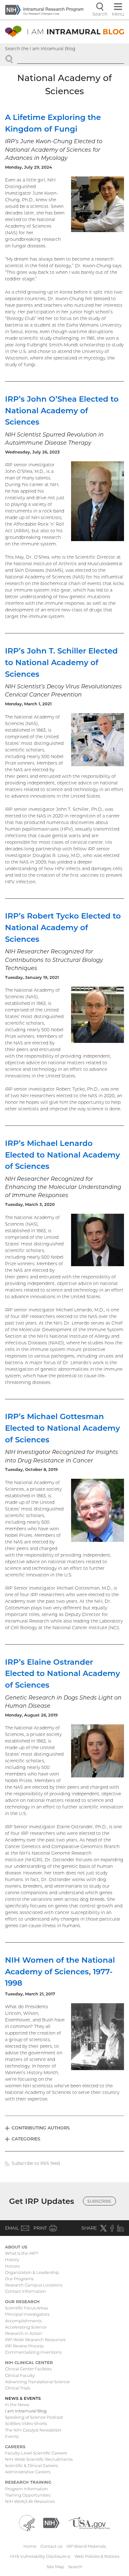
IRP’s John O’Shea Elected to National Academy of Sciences (62, 410)
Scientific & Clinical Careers (31, 2465)
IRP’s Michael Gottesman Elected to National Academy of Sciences (62, 1428)
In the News (17, 2405)
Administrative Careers (28, 2472)
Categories (26, 2139)
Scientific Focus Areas (26, 2308)
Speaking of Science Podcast (34, 2417)
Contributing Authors (41, 2128)
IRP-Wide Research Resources (35, 2340)
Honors (12, 2266)
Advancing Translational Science (37, 2382)
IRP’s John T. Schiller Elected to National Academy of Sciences (61, 662)
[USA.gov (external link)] (89, 2522)
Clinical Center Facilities (28, 2369)
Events (12, 2436)
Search (75, 2567)
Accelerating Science (26, 2327)
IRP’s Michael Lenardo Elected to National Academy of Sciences (62, 1155)
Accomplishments (23, 2321)
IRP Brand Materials (86, 2546)
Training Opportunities (28, 2495)
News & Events (23, 2398)
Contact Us (51, 2546)
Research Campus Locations (34, 2285)
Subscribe (99, 2201)
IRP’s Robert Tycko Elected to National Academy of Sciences (63, 927)
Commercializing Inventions (33, 2352)
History (12, 2259)
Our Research (22, 2302)
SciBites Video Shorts (26, 2423)
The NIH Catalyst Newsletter (33, 2430)
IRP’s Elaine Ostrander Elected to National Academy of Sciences (62, 1673)
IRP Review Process (24, 2346)
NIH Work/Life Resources (30, 2501)
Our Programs (19, 2279)
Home (30, 2546)
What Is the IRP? (22, 2253)
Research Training (28, 2482)
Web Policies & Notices (97, 2556)
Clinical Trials (18, 2388)
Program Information (26, 2489)
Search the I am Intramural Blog (40, 49)
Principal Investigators (27, 2314)
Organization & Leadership (32, 2272)
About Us (16, 2247)
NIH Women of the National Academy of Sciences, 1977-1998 (60, 1971)
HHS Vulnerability (40, 2556)
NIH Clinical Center (29, 2362)
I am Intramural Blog (26, 2411)
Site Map (55, 2567)
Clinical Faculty (20, 2375)
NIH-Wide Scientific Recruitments (39, 2459)
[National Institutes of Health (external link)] (51, 2522)
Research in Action (24, 2333)
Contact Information (26, 2291)
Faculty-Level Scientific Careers (36, 2453)
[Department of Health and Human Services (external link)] (27, 2522)
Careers (15, 2447)
